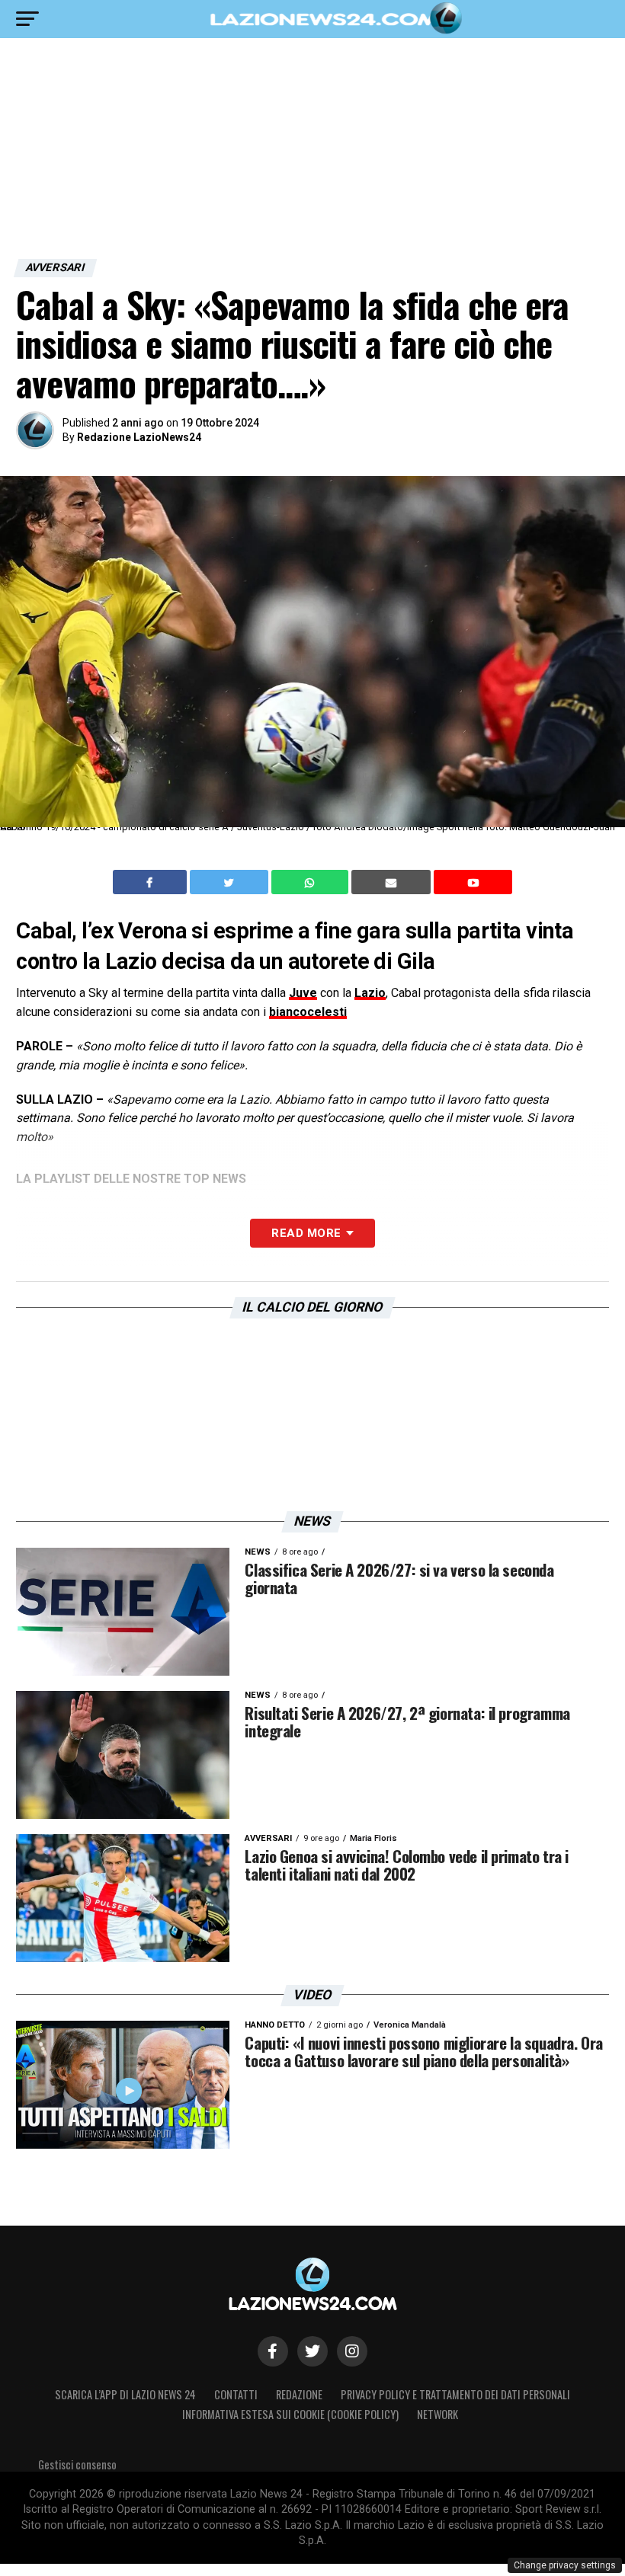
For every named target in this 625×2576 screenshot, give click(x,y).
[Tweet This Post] (231, 882)
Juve (303, 993)
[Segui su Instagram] (352, 2351)
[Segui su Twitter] (312, 2351)
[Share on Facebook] (152, 882)
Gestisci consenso (77, 2464)
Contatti (236, 2394)
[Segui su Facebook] (273, 2351)
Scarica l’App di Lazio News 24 (125, 2394)
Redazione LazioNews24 (139, 437)
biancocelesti (308, 1012)
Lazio (370, 993)
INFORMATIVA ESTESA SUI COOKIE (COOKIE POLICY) (290, 2414)
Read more (306, 1233)
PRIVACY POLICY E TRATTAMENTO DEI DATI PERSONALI (455, 2394)
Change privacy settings (565, 2565)
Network (437, 2414)
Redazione (299, 2394)
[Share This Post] (312, 882)
